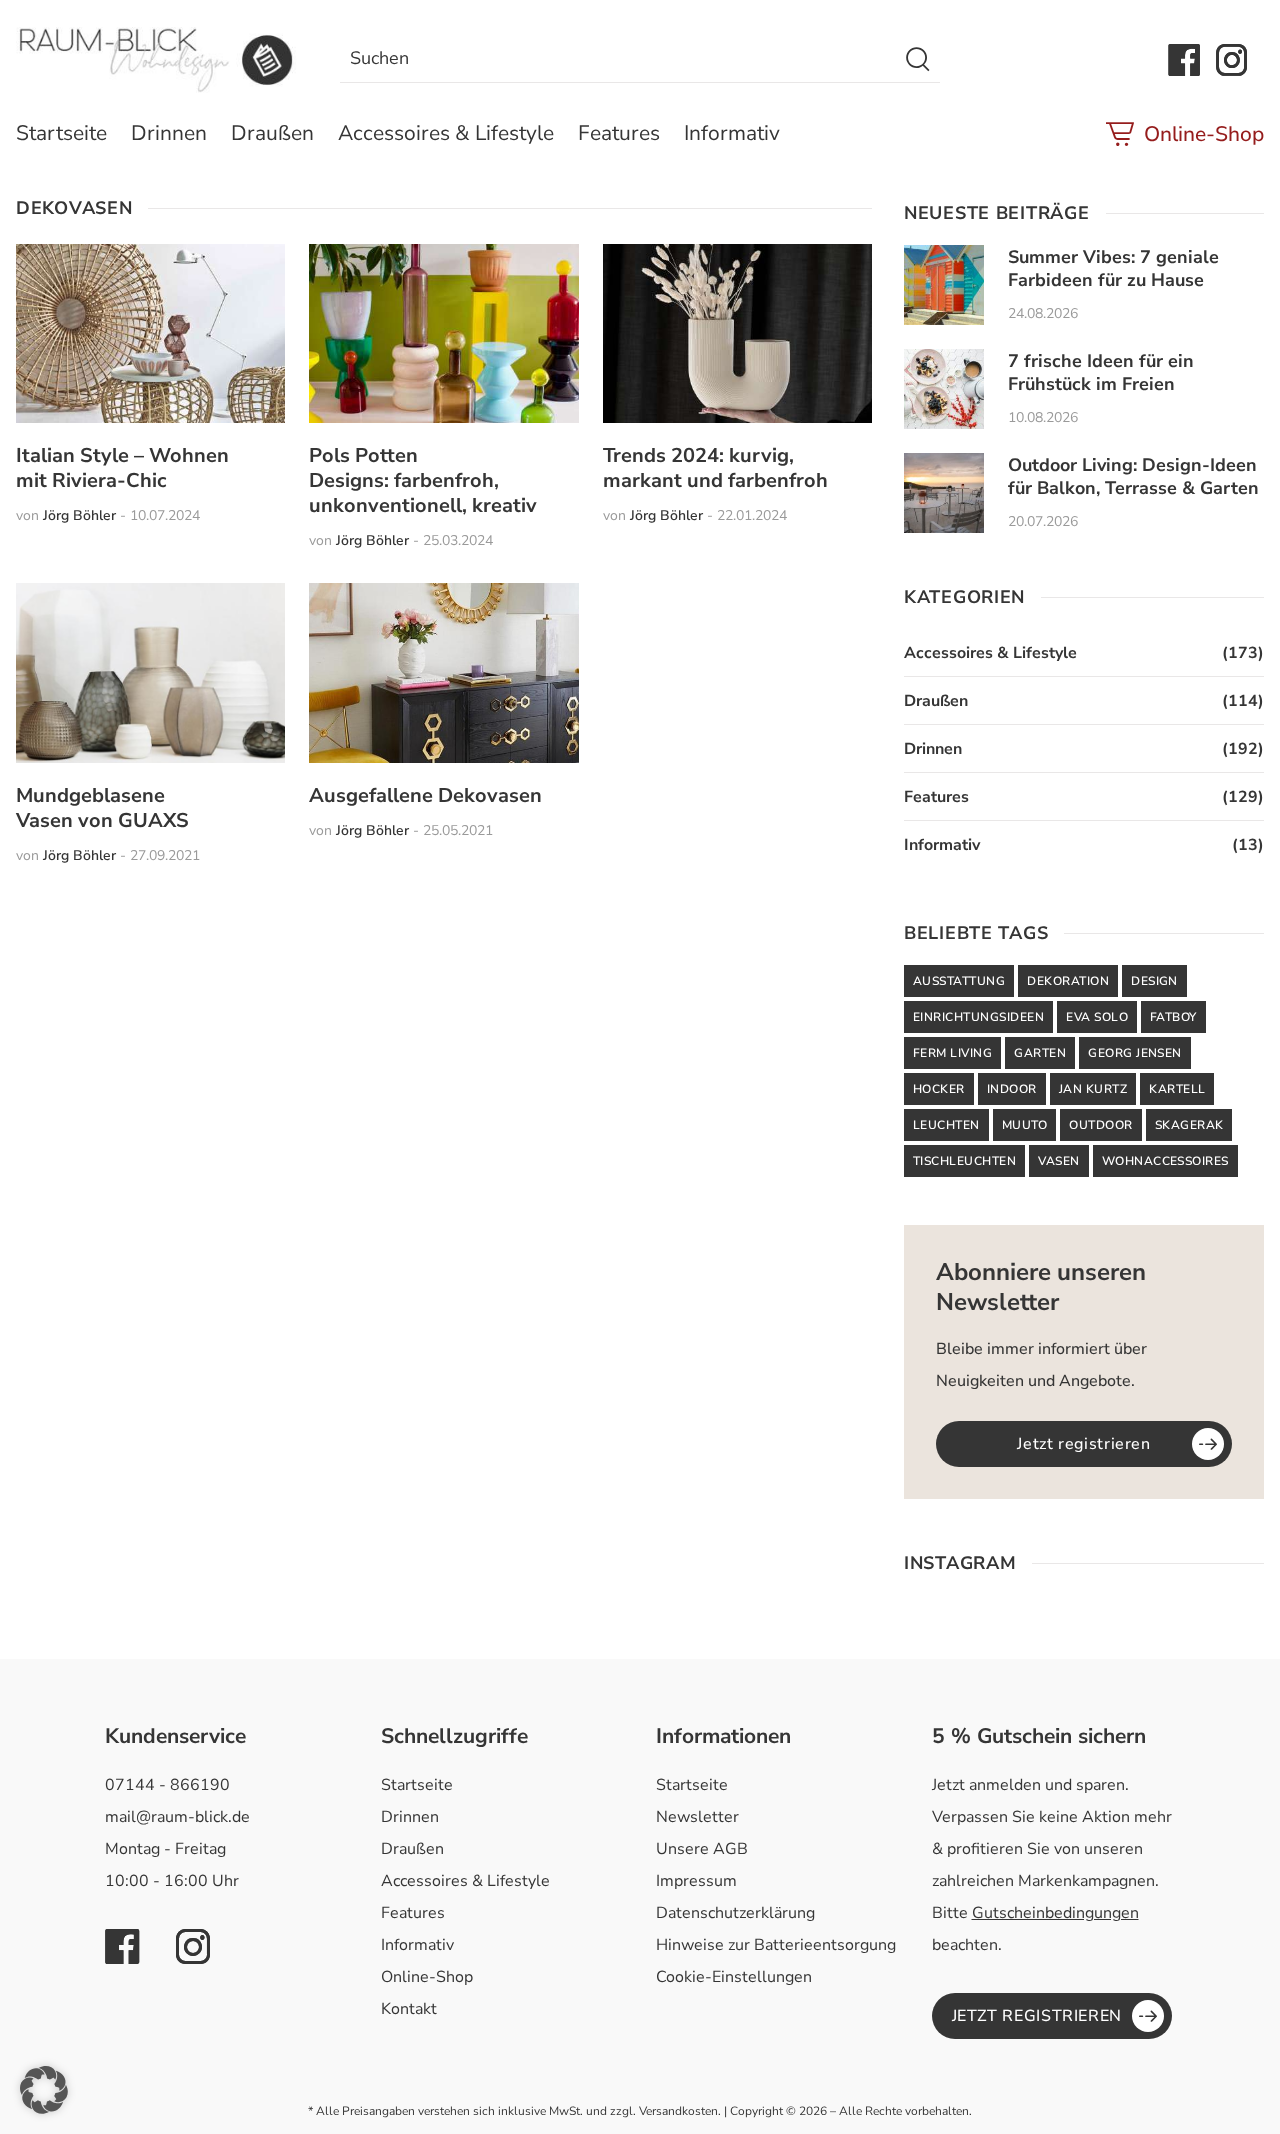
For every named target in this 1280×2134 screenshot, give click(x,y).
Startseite (61, 133)
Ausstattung (959, 981)
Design (1154, 981)
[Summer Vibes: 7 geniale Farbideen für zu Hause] (944, 285)
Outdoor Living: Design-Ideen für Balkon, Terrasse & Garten (1133, 476)
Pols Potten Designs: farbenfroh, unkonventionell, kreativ (423, 480)
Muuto (1024, 1125)
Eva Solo (1097, 1017)
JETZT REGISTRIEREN (1037, 2016)
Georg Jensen (1135, 1053)
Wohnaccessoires (1165, 1161)
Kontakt (409, 2009)
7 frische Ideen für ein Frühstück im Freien (1101, 372)
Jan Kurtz (1093, 1089)
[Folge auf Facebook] (1184, 60)
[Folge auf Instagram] (1232, 60)
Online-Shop (1204, 134)
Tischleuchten (964, 1161)
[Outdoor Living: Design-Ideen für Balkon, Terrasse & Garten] (944, 493)
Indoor (1012, 1089)
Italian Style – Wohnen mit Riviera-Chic (122, 468)
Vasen (1058, 1161)
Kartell (1177, 1089)
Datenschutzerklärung (735, 1913)
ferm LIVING (952, 1053)
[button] (44, 2090)
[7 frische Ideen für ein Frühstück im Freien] (944, 389)
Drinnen (169, 133)
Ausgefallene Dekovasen (425, 795)
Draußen (272, 133)
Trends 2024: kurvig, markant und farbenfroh (715, 468)
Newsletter (697, 1817)
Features (619, 133)
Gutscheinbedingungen (1055, 1913)
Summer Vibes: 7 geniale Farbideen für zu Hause (1113, 268)
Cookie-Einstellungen (734, 1977)
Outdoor (1100, 1125)
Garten (1040, 1053)
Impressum (696, 1881)
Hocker (939, 1089)
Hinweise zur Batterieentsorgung (776, 1945)
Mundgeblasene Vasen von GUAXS (102, 808)
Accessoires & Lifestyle (446, 133)
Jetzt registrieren (1084, 1444)
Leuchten (946, 1125)
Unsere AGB (702, 1849)
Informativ (732, 133)
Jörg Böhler (79, 515)
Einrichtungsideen (978, 1017)
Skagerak (1189, 1125)
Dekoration (1068, 981)
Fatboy (1173, 1017)
